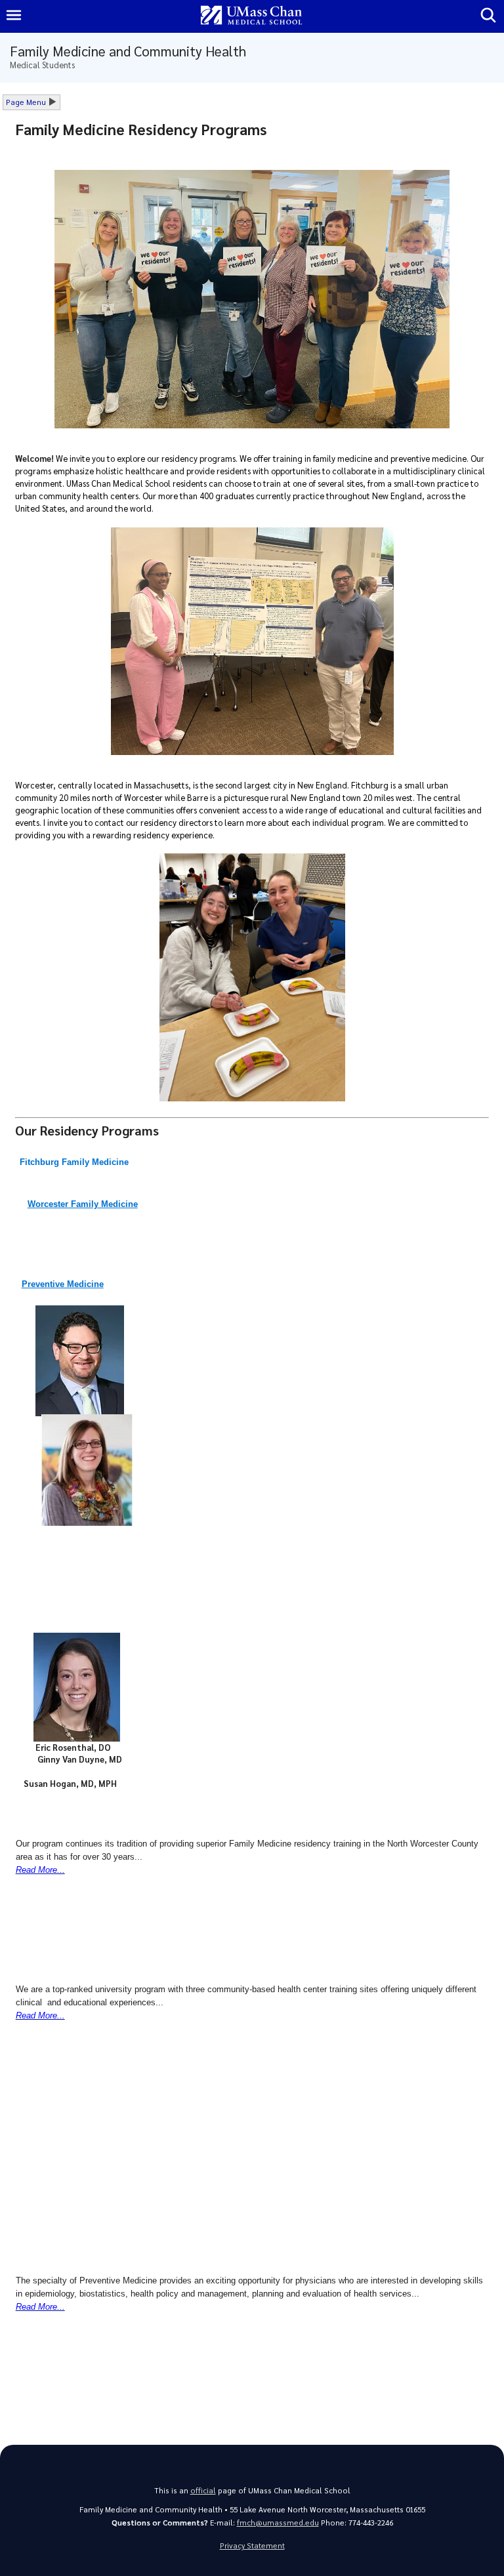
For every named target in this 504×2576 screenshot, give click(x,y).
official (203, 2490)
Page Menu (26, 102)
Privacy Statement (252, 2545)
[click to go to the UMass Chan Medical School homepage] (251, 16)
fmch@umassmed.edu (278, 2523)
